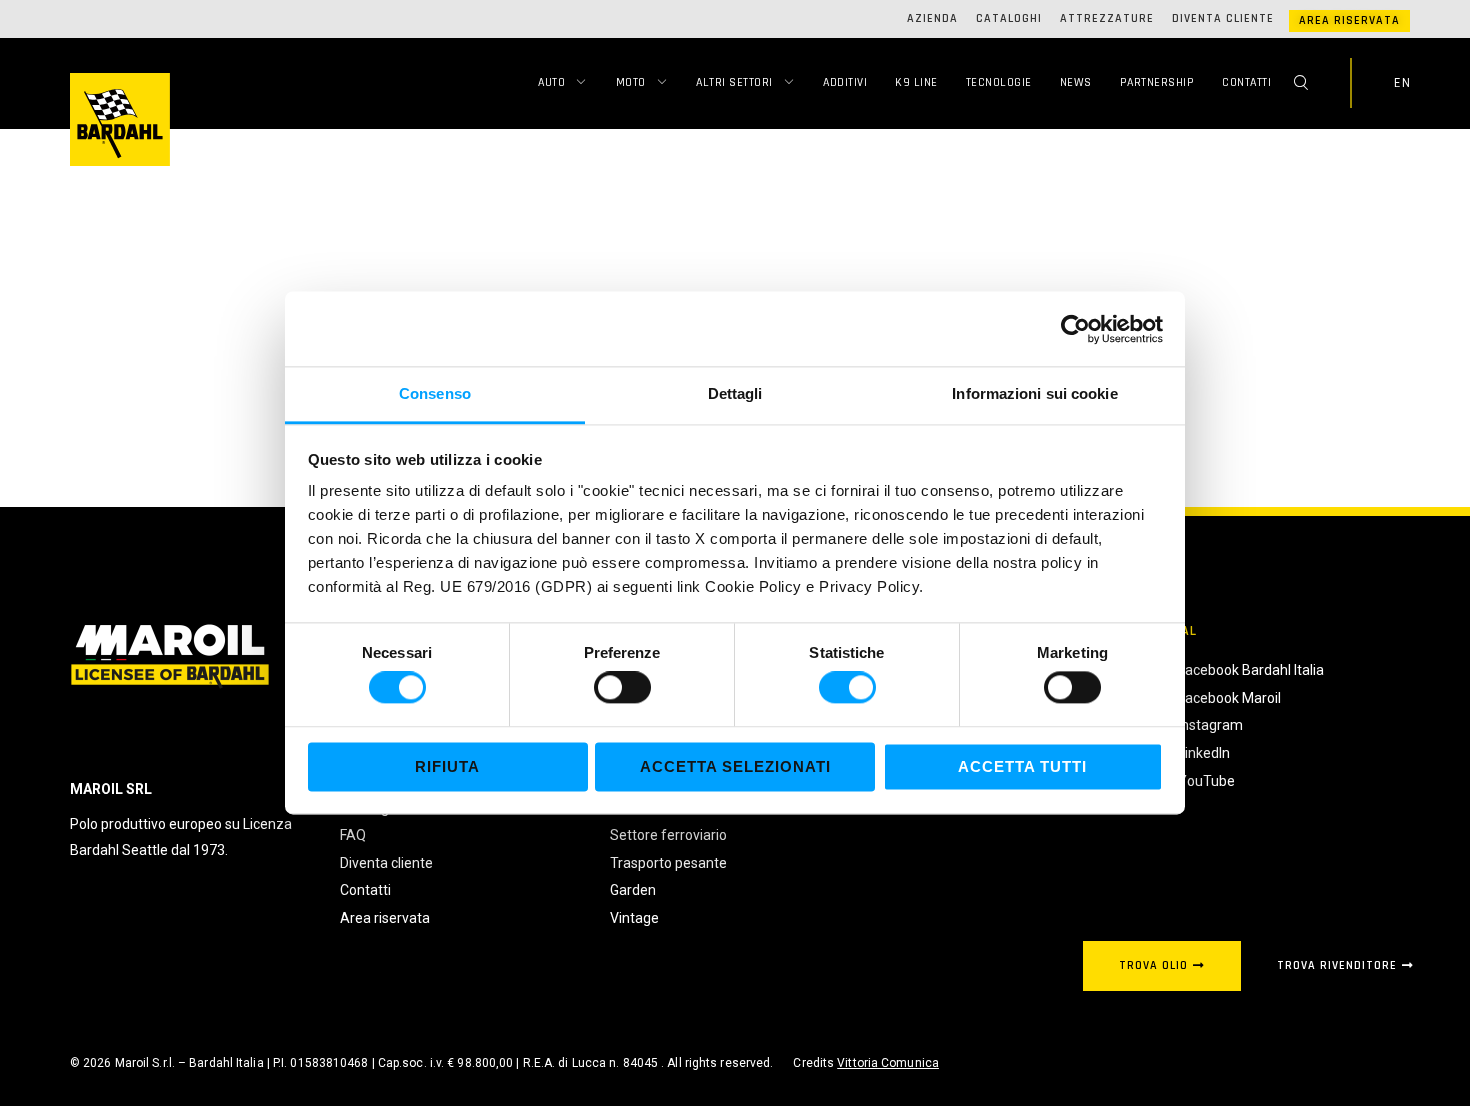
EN (1402, 83)
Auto (551, 82)
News (1076, 82)
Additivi (845, 82)
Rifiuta (447, 766)
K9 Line (916, 82)
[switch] (622, 688)
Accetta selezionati (735, 766)
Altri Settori (734, 82)
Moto (631, 82)
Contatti (1246, 82)
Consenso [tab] (435, 393)
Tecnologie (999, 82)
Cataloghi (1009, 18)
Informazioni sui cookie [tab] (1034, 393)
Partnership (1157, 82)
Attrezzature (1107, 18)
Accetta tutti (1022, 766)
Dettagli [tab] (735, 393)
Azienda (932, 18)
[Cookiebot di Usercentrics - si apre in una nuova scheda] (1075, 329)
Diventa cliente (1223, 18)
